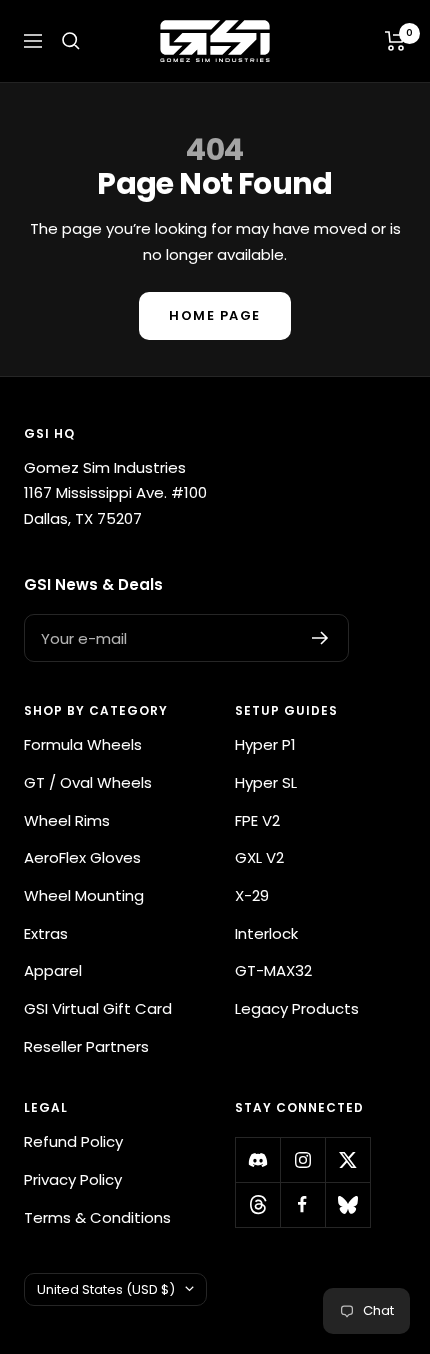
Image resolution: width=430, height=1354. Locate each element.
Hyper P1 (265, 744)
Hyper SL (266, 782)
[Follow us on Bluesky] (347, 1204)
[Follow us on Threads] (257, 1204)
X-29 (252, 895)
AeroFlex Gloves (82, 857)
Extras (46, 933)
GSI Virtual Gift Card (98, 1008)
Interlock (266, 933)
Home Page (215, 315)
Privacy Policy (73, 1179)
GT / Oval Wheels (88, 782)
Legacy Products (297, 1008)
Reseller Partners (86, 1046)
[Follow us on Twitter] (347, 1159)
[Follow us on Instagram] (302, 1159)
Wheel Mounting (84, 895)
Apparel (53, 970)
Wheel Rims (67, 820)
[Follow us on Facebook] (302, 1204)
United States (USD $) (106, 1289)
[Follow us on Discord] (257, 1159)
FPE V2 (257, 820)
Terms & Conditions (97, 1217)
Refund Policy (73, 1141)
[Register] (320, 638)
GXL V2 (259, 857)
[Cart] (395, 41)
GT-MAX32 (273, 970)
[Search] (71, 41)
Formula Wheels (83, 744)
